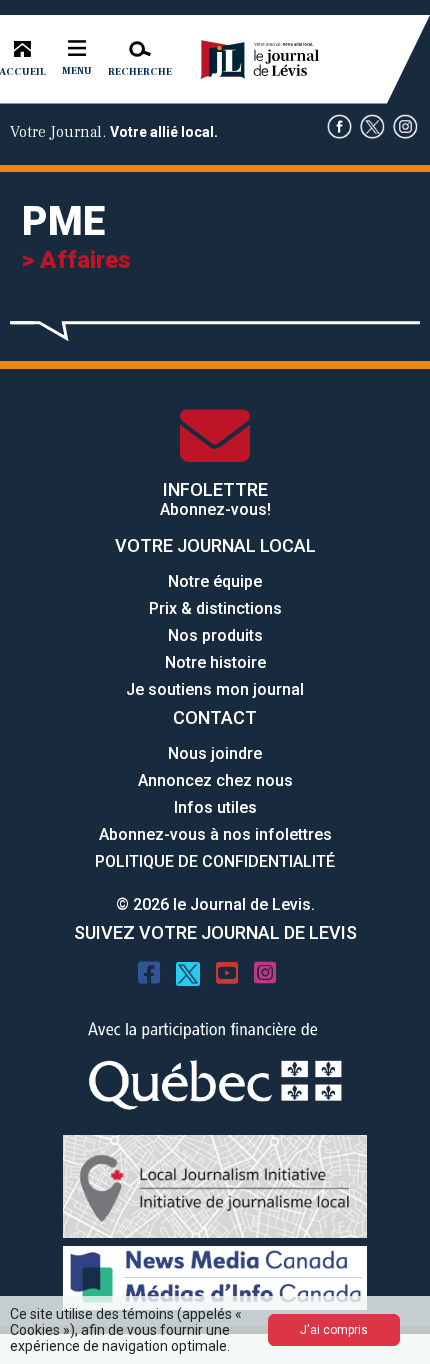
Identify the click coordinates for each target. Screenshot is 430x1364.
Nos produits (215, 635)
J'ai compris (334, 1330)
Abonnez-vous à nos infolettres (215, 834)
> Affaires (76, 260)
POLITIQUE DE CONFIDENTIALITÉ (215, 861)
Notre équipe (215, 581)
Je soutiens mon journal (215, 689)
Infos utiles (215, 807)
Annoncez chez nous (215, 780)
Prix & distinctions (215, 608)
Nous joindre (215, 753)
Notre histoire (215, 662)
